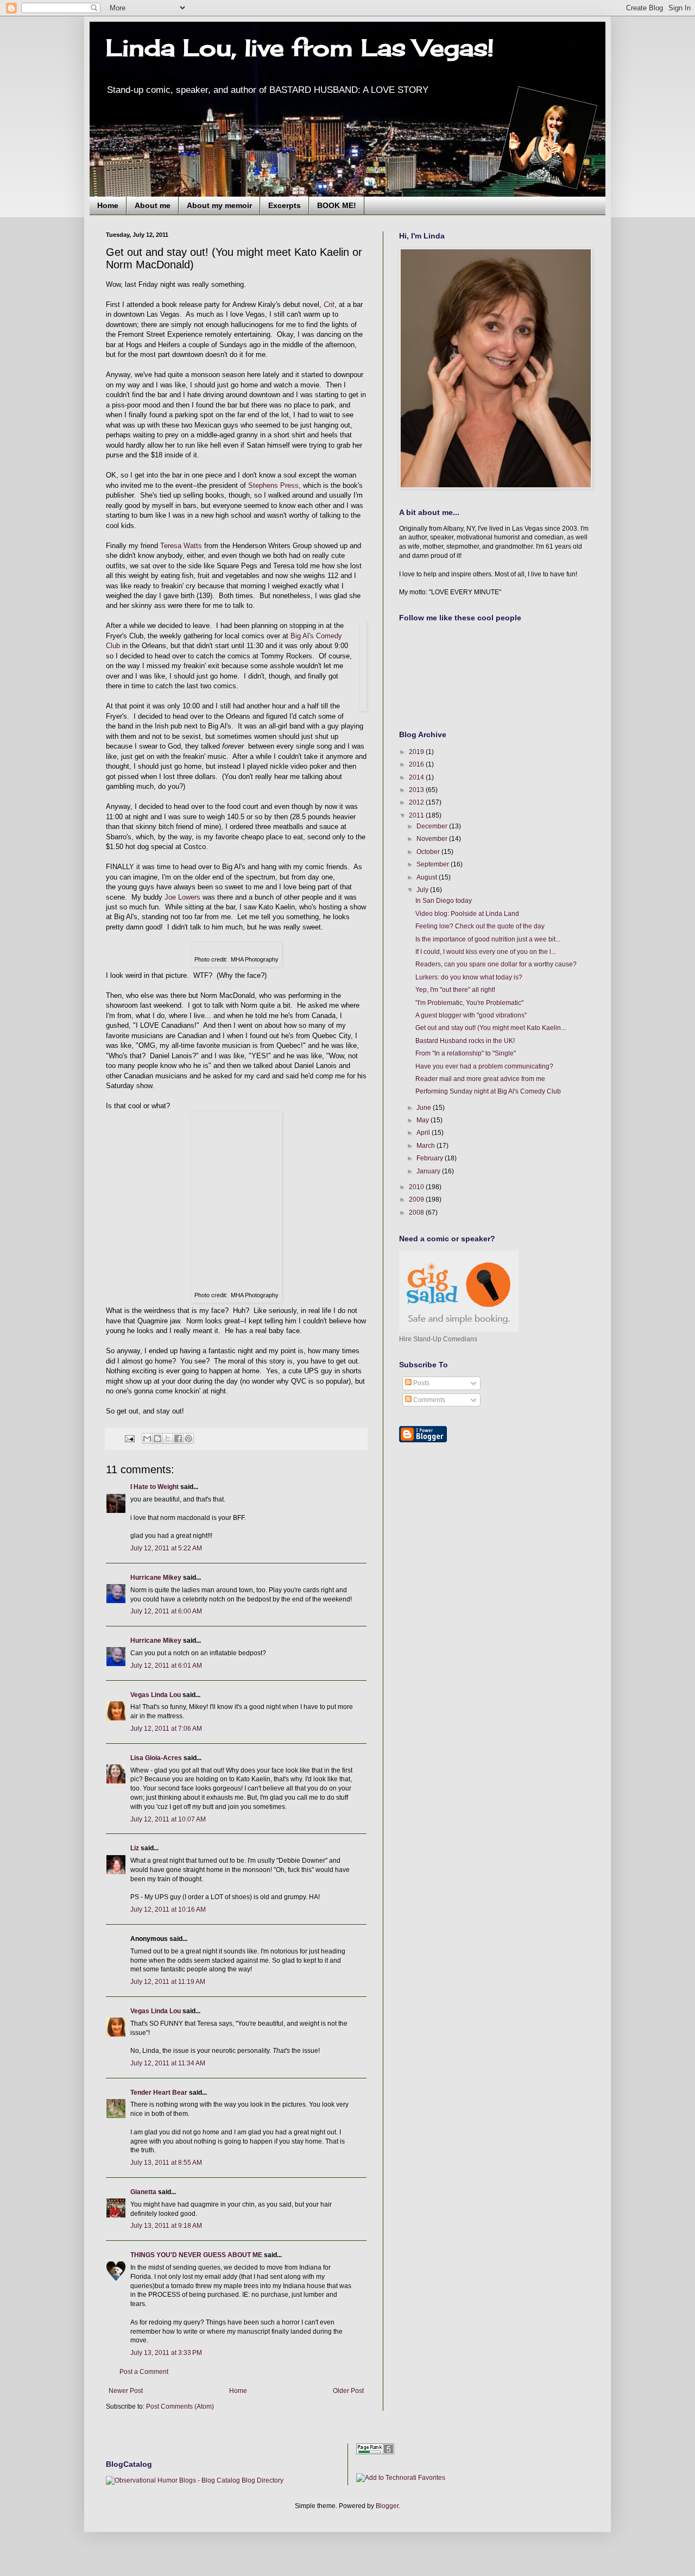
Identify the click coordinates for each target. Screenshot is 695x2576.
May (424, 1120)
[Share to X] (168, 1438)
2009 (417, 1199)
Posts (421, 1383)
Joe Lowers (182, 897)
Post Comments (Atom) (180, 2407)
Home (108, 205)
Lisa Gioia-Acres (156, 1758)
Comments (428, 1400)
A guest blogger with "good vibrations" (471, 1015)
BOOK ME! (337, 205)
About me (153, 205)
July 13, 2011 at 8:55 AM (166, 2163)
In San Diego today (444, 901)
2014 (417, 777)
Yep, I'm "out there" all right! (455, 990)
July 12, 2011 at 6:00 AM (166, 1611)
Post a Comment (144, 2372)
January (429, 1171)
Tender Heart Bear (159, 2093)
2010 (417, 1187)
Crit (329, 304)
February (431, 1158)
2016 (417, 764)
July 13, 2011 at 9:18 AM (166, 2226)
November (433, 839)
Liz (135, 1848)
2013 (417, 790)
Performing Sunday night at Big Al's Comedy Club (488, 1091)
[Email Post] (129, 1438)
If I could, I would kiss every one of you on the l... (486, 952)
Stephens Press (273, 485)
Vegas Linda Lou (156, 1695)
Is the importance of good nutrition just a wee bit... (488, 939)
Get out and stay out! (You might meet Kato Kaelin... (491, 1028)
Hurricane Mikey (156, 1578)
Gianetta (143, 2192)
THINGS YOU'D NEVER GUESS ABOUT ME (196, 2255)
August (428, 877)
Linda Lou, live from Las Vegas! (300, 48)
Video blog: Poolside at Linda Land (467, 914)
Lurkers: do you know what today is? (469, 977)
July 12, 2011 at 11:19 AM (168, 1982)
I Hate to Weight (154, 1487)
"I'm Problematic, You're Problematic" (469, 1003)
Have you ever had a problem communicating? (484, 1066)
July (423, 890)
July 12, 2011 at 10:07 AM (168, 1819)
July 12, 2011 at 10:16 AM (168, 1909)
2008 (417, 1212)
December (433, 826)
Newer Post (126, 2391)
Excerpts (285, 205)
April (424, 1133)
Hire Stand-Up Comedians (438, 1339)
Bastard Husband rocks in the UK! (465, 1041)
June (425, 1108)
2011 (417, 815)
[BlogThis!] (157, 1438)
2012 (417, 802)
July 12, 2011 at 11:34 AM (168, 2063)
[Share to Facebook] (178, 1438)
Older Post (348, 2391)
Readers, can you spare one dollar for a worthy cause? (496, 964)
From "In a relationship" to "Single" (466, 1053)
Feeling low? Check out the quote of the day (480, 926)
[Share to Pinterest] (188, 1438)
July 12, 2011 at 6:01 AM (166, 1666)
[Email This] (147, 1438)
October (429, 852)
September (434, 864)
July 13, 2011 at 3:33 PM (166, 2353)
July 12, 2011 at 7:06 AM (166, 1729)
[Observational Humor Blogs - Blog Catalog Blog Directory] (195, 2480)
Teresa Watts (181, 546)
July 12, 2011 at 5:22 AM (166, 1548)
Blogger (387, 2506)
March (427, 1146)
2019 (417, 752)
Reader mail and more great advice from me (480, 1079)
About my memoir (219, 205)
